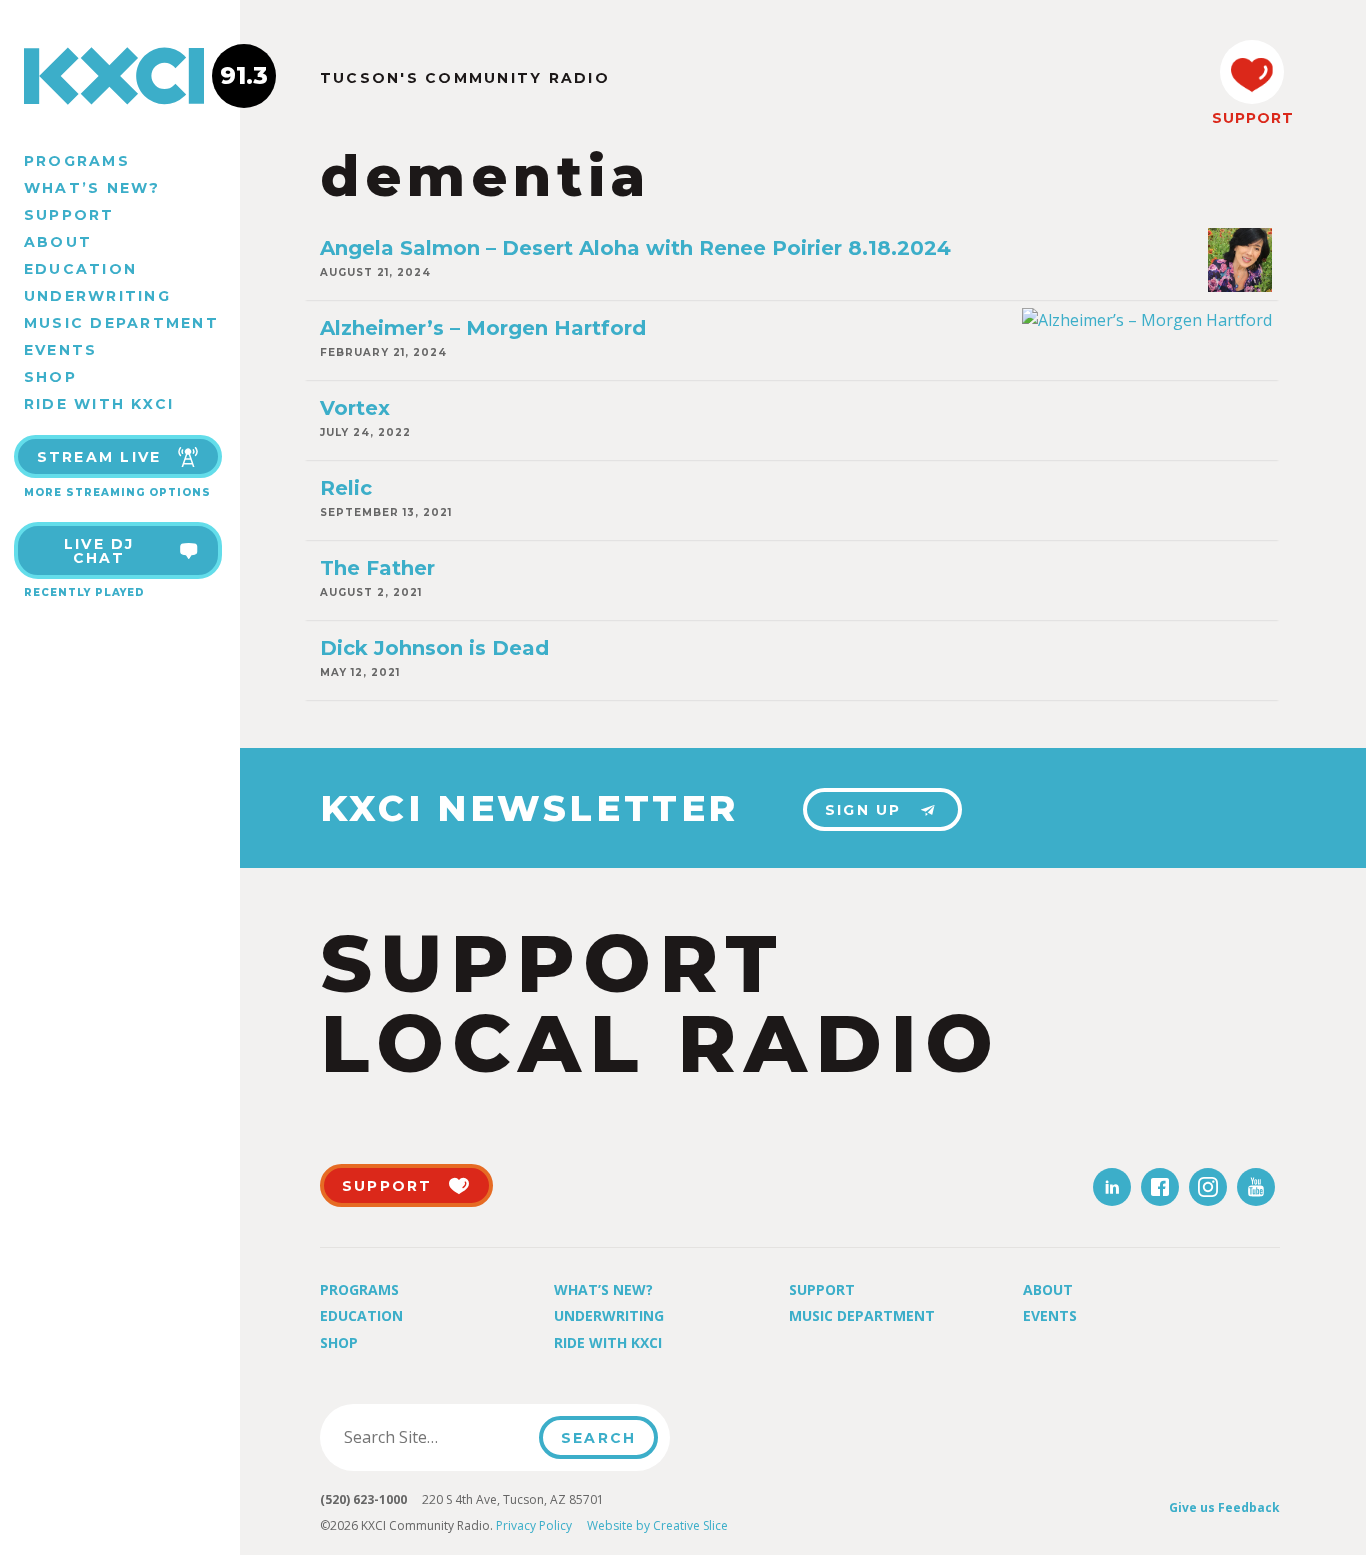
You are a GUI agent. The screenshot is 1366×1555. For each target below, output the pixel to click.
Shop (50, 377)
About (58, 242)
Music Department (121, 323)
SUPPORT (1252, 118)
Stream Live (99, 457)
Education (80, 269)
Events (60, 350)
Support (69, 215)
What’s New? (92, 188)
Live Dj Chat (99, 551)
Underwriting (97, 296)
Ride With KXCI (99, 404)
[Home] (120, 76)
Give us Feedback (1224, 1507)
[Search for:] (435, 1437)
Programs (77, 161)
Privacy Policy (534, 1525)
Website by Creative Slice (657, 1525)
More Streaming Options (117, 492)
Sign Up (863, 810)
